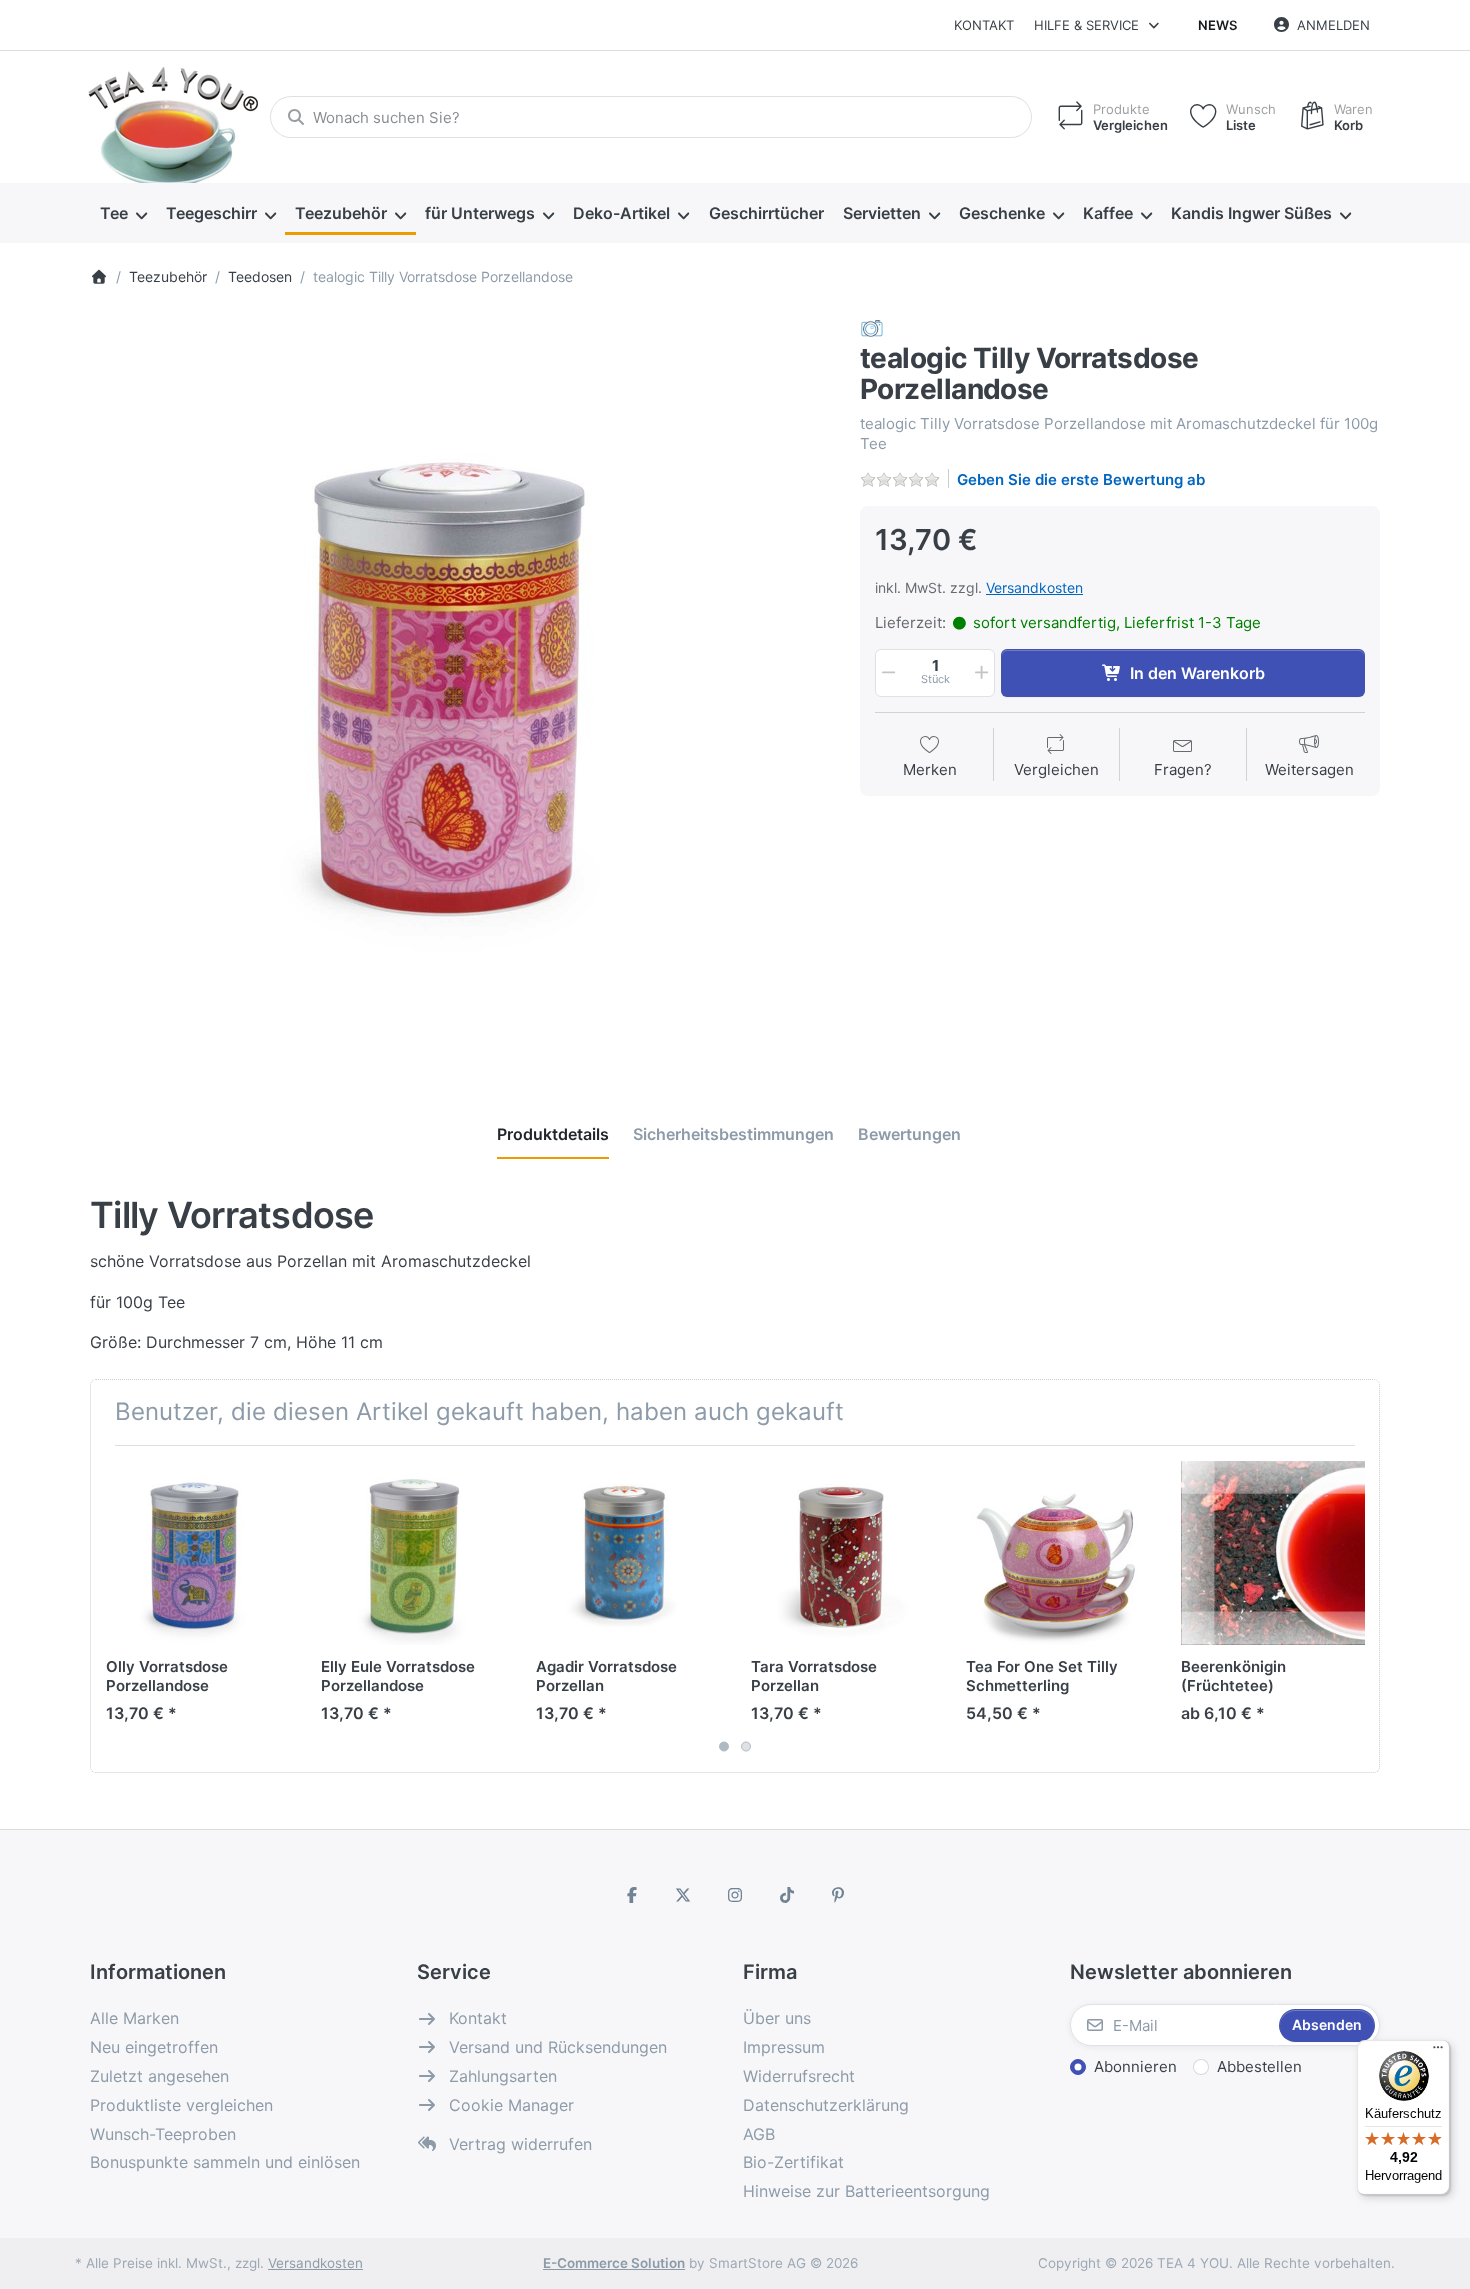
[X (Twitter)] (684, 1895)
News (1217, 25)
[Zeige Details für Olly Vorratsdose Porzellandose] (198, 1553)
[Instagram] (735, 1895)
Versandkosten (1034, 587)
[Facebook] (632, 1895)
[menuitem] (123, 214)
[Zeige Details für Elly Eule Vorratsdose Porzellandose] (413, 1553)
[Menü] (1438, 2052)
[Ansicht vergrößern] (460, 687)
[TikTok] (787, 1895)
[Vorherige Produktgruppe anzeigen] (113, 1609)
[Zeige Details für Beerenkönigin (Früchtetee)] (1273, 1553)
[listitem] (460, 687)
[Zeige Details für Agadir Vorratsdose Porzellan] (628, 1553)
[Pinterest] (838, 1895)
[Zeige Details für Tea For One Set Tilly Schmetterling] (1058, 1553)
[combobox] (651, 117)
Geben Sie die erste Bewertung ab (1081, 479)
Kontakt (984, 25)
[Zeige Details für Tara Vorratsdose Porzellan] (843, 1553)
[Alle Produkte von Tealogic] (872, 327)
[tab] (553, 1134)
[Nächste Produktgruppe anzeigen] (1357, 1609)
